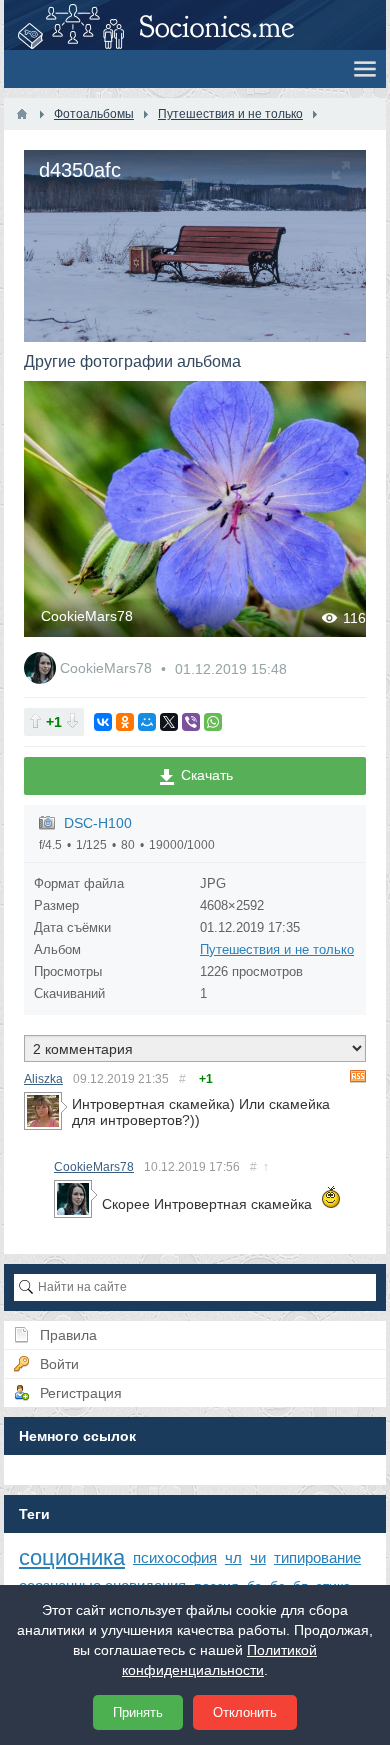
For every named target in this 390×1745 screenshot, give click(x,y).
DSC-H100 (98, 823)
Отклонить (245, 1712)
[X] (169, 722)
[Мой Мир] (147, 722)
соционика (72, 1557)
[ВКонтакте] (103, 722)
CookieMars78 (87, 616)
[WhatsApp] (213, 722)
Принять (138, 1712)
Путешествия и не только (277, 949)
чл (233, 1557)
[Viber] (191, 722)
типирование (317, 1557)
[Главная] (22, 114)
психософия (175, 1557)
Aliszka (43, 1079)
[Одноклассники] (125, 722)
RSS (358, 1076)
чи (258, 1557)
